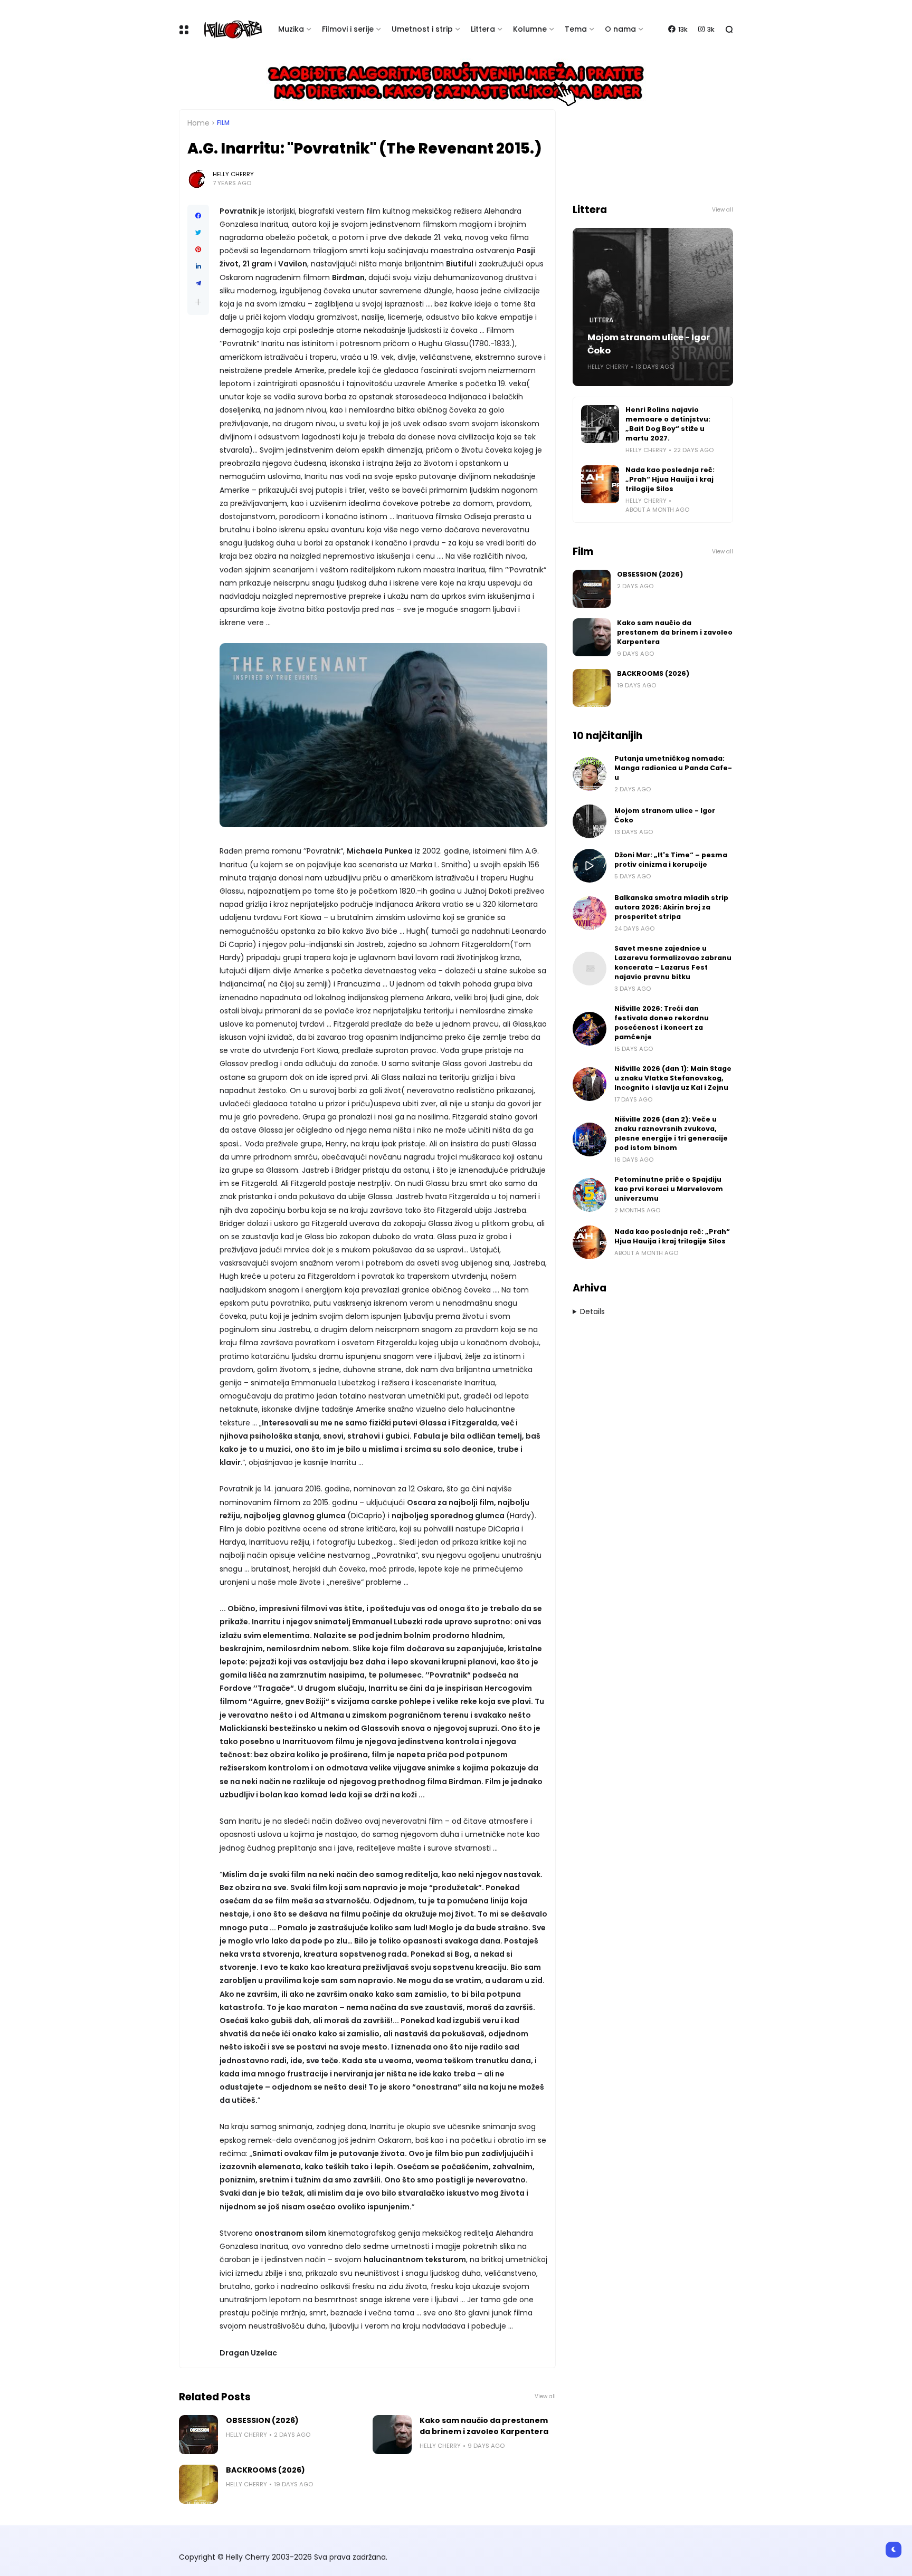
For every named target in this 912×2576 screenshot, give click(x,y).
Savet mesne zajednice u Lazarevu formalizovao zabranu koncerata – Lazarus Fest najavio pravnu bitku (673, 963)
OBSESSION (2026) (262, 2420)
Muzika (291, 29)
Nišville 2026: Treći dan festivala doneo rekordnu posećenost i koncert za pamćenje (662, 1023)
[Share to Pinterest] (198, 250)
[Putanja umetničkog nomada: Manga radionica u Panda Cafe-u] (590, 774)
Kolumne (530, 29)
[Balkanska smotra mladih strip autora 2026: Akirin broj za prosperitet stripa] (590, 913)
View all (545, 2396)
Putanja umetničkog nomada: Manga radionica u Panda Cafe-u (673, 768)
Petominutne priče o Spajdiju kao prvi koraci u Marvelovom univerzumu (669, 1189)
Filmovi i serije (348, 29)
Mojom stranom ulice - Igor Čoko (649, 344)
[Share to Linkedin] (198, 266)
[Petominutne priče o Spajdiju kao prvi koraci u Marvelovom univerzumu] (590, 1195)
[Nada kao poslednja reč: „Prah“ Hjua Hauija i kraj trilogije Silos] (600, 484)
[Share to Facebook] (198, 216)
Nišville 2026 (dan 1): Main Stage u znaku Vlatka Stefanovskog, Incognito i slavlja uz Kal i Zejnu (673, 1078)
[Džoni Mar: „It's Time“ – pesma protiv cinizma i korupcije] (590, 866)
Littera (483, 29)
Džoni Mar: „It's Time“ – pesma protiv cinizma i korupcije (671, 860)
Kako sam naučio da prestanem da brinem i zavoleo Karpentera (484, 2426)
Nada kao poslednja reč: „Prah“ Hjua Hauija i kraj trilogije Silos (670, 479)
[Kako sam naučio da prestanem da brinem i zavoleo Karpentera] (392, 2435)
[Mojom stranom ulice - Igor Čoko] (590, 821)
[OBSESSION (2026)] (198, 2435)
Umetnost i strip (422, 29)
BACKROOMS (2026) (265, 2470)
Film (223, 123)
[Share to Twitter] (198, 233)
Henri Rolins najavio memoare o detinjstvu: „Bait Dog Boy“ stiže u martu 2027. (668, 424)
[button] (198, 302)
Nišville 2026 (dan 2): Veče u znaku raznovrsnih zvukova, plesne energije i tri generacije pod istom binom (671, 1133)
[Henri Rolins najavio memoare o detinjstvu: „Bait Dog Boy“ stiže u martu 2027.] (600, 424)
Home (198, 123)
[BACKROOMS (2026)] (198, 2484)
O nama (620, 29)
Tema (576, 29)
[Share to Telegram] (198, 283)
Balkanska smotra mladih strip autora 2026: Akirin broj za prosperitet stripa (671, 907)
